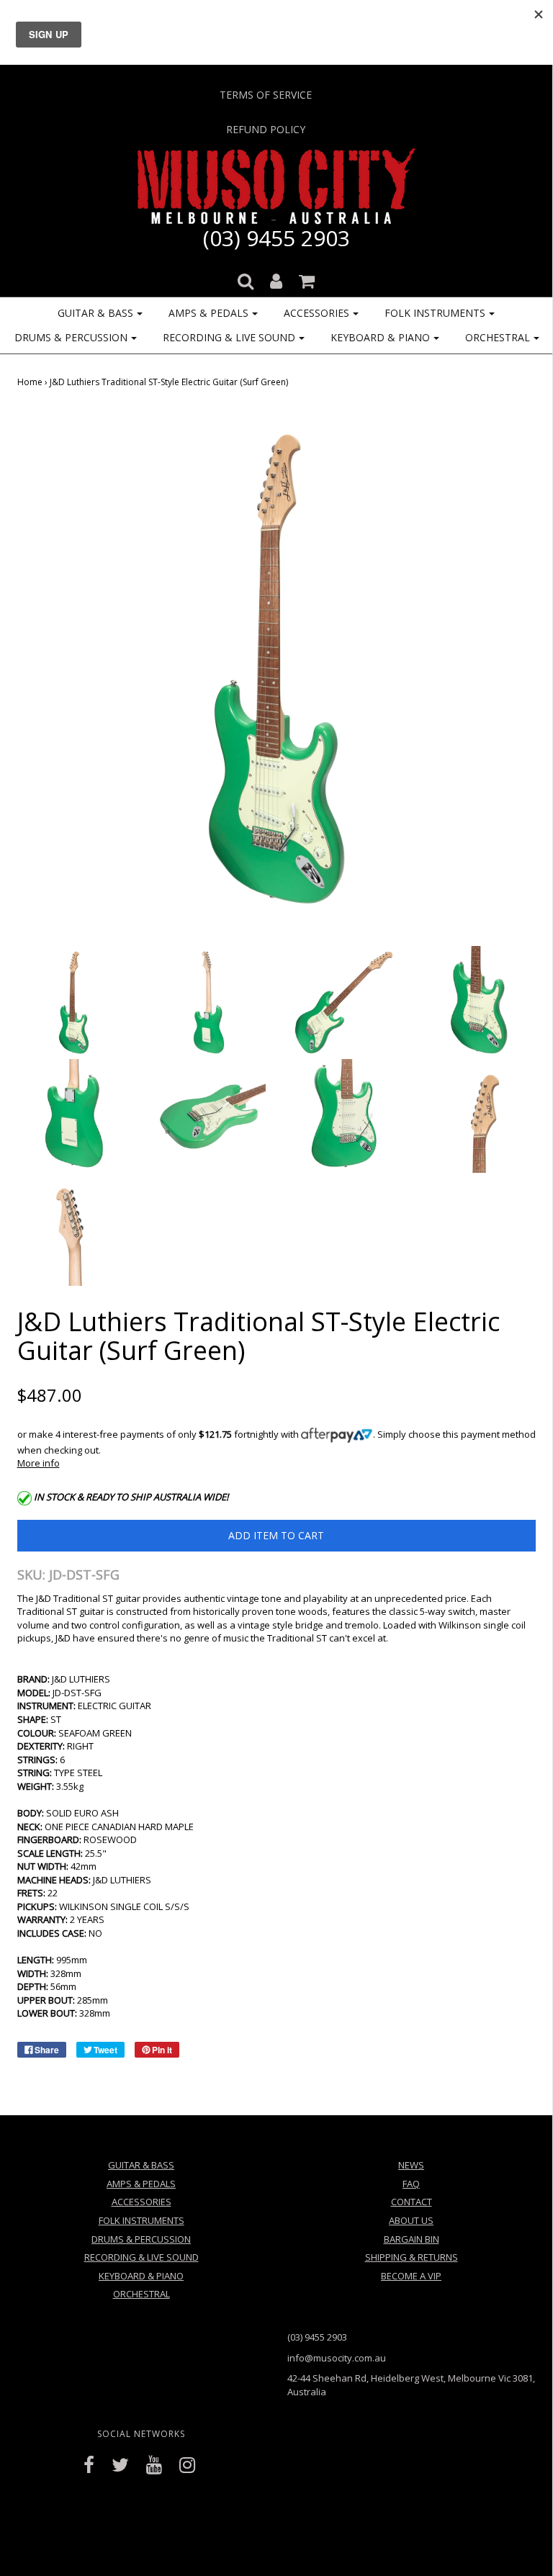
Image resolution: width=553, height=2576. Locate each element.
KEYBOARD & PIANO (141, 2276)
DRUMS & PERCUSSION (141, 2239)
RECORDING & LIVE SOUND (141, 2257)
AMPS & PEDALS (141, 2184)
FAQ (411, 2184)
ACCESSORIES (141, 2202)
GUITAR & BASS (141, 2165)
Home (30, 382)
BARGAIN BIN (412, 2239)
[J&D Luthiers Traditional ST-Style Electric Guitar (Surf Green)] (74, 1001)
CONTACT (412, 2202)
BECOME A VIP (411, 2276)
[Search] (246, 277)
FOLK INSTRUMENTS (141, 2220)
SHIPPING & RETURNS (412, 2257)
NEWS (411, 2165)
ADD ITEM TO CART (276, 1535)
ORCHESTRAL (141, 2294)
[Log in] (276, 277)
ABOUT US (411, 2220)
